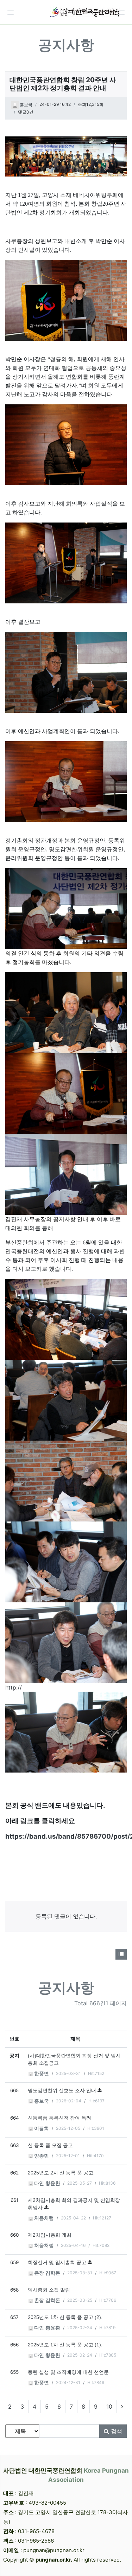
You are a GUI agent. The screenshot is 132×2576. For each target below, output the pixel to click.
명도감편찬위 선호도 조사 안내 (63, 2091)
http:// (14, 1687)
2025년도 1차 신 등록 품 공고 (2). (65, 2317)
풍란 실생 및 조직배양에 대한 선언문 (68, 2372)
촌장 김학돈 (46, 2273)
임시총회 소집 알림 (49, 2290)
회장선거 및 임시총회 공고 (58, 2263)
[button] (11, 12)
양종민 (41, 2156)
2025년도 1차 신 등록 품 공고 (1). (65, 2345)
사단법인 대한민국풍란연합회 (66, 2475)
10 (109, 2407)
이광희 (41, 2129)
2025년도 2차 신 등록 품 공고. (61, 2173)
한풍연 (41, 2074)
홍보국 (26, 105)
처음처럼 (43, 2218)
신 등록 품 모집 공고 (50, 2145)
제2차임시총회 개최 (50, 2235)
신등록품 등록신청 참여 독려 (59, 2118)
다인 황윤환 (46, 2183)
